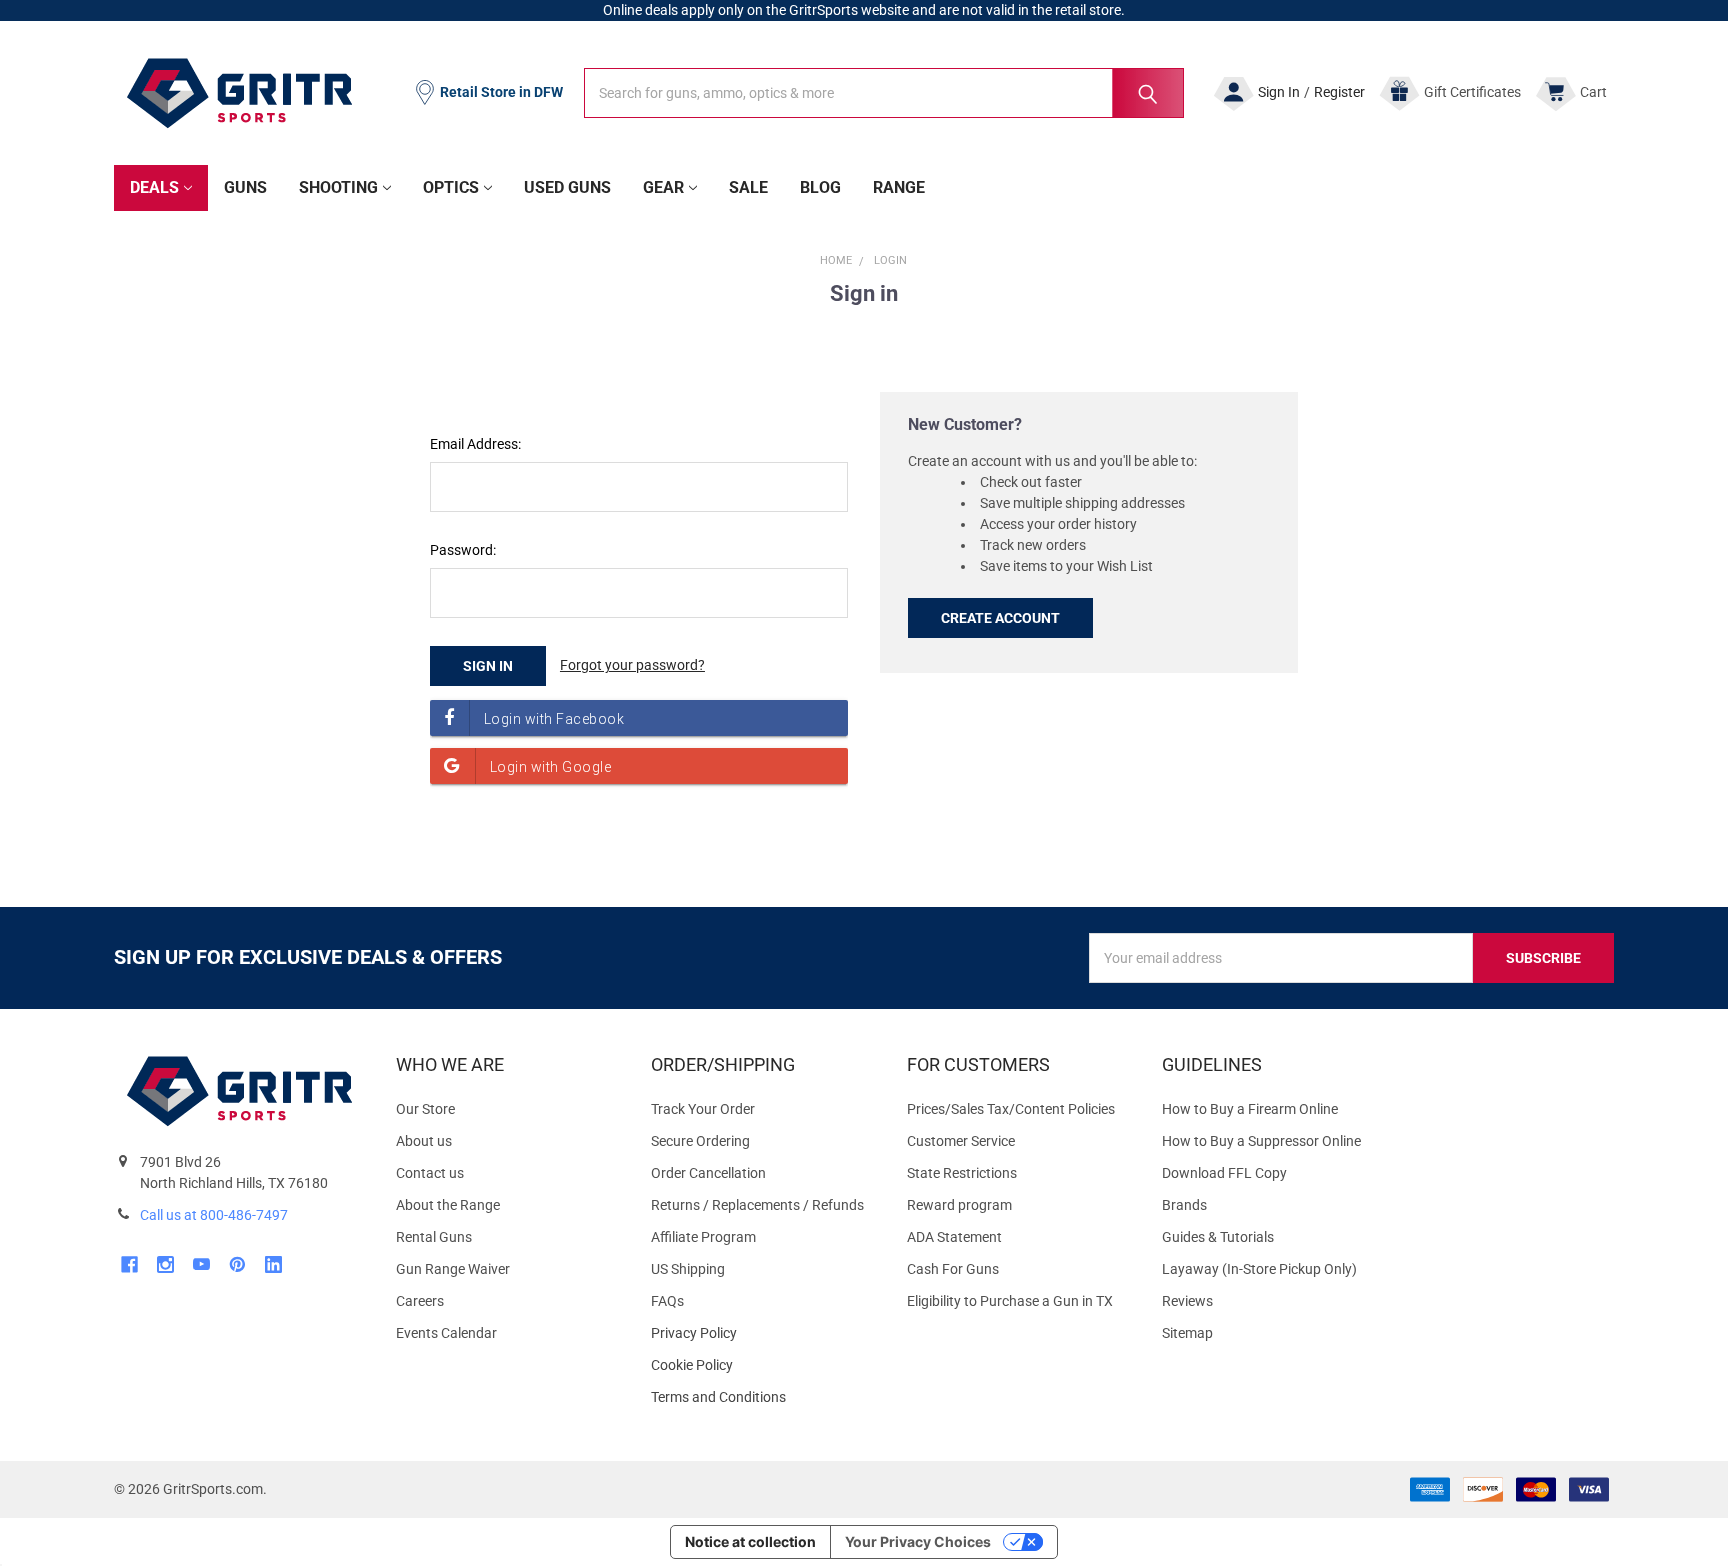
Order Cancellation (708, 1173)
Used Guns (567, 187)
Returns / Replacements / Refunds (757, 1205)
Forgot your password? (632, 665)
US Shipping (688, 1269)
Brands (1184, 1205)
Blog (820, 187)
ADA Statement (954, 1237)
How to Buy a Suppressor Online (1261, 1141)
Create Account (1000, 618)
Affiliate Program (703, 1237)
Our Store (425, 1109)
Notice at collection (750, 1541)
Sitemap (1187, 1333)
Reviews (1187, 1301)
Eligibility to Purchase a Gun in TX (1010, 1301)
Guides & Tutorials (1218, 1237)
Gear (663, 187)
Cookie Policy (762, 1365)
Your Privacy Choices (918, 1541)
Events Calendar (446, 1333)
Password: (463, 550)
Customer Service (961, 1141)
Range (899, 187)
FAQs (667, 1301)
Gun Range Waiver (453, 1269)
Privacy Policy (762, 1333)
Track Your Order (703, 1109)
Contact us (430, 1173)
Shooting (338, 187)
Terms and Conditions (762, 1397)
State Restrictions (962, 1173)
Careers (420, 1301)
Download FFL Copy (1224, 1173)
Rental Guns (434, 1237)
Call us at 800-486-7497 (214, 1215)
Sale (748, 187)
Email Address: (475, 444)
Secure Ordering (700, 1141)
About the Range (448, 1205)
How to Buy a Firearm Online (1250, 1109)
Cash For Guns (953, 1269)
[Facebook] (129, 1264)
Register (1339, 92)
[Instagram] (165, 1264)
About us (424, 1141)
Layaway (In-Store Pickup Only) (1259, 1269)
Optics (451, 187)
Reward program (959, 1205)
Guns (245, 187)
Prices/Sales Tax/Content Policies (1011, 1109)
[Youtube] (201, 1264)
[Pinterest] (237, 1264)
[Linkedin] (273, 1264)
